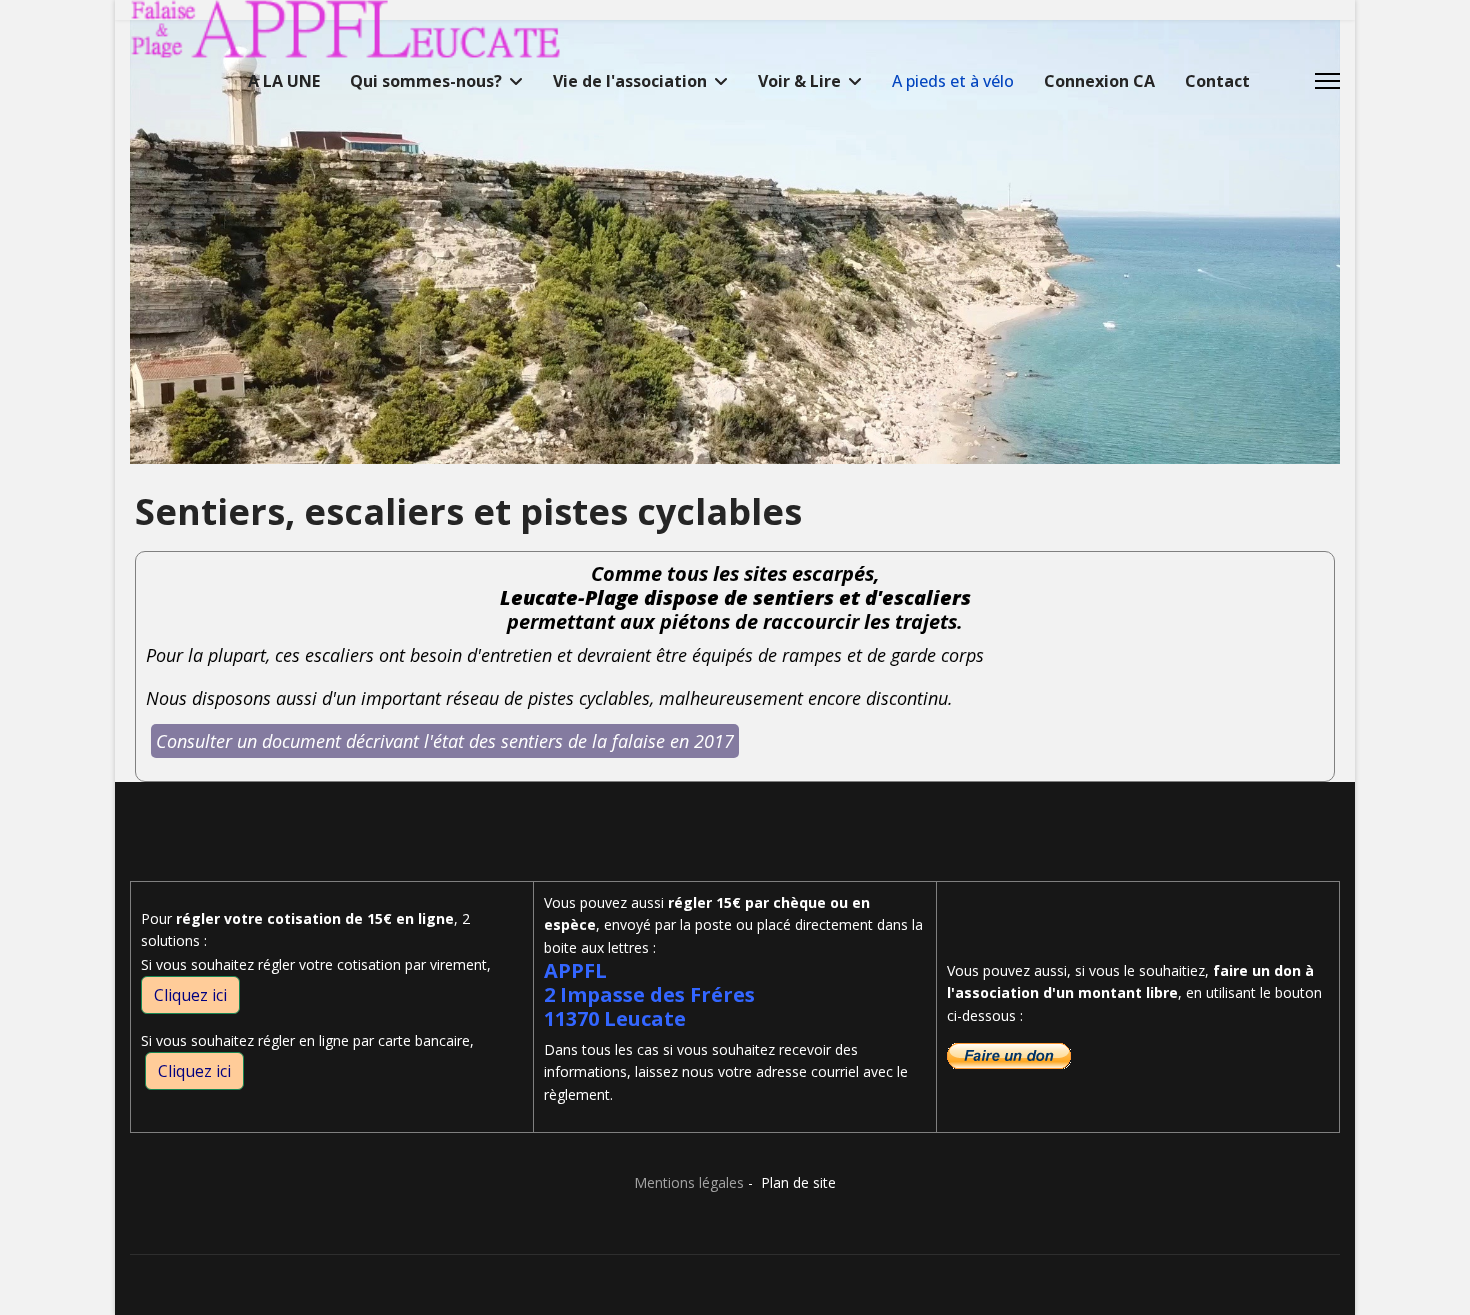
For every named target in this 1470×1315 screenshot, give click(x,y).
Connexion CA (1099, 81)
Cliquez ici (190, 995)
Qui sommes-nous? (426, 81)
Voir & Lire (799, 81)
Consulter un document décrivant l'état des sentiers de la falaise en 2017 (445, 741)
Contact (1217, 81)
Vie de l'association (630, 81)
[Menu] (1327, 81)
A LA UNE (284, 81)
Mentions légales (689, 1182)
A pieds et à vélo (953, 81)
